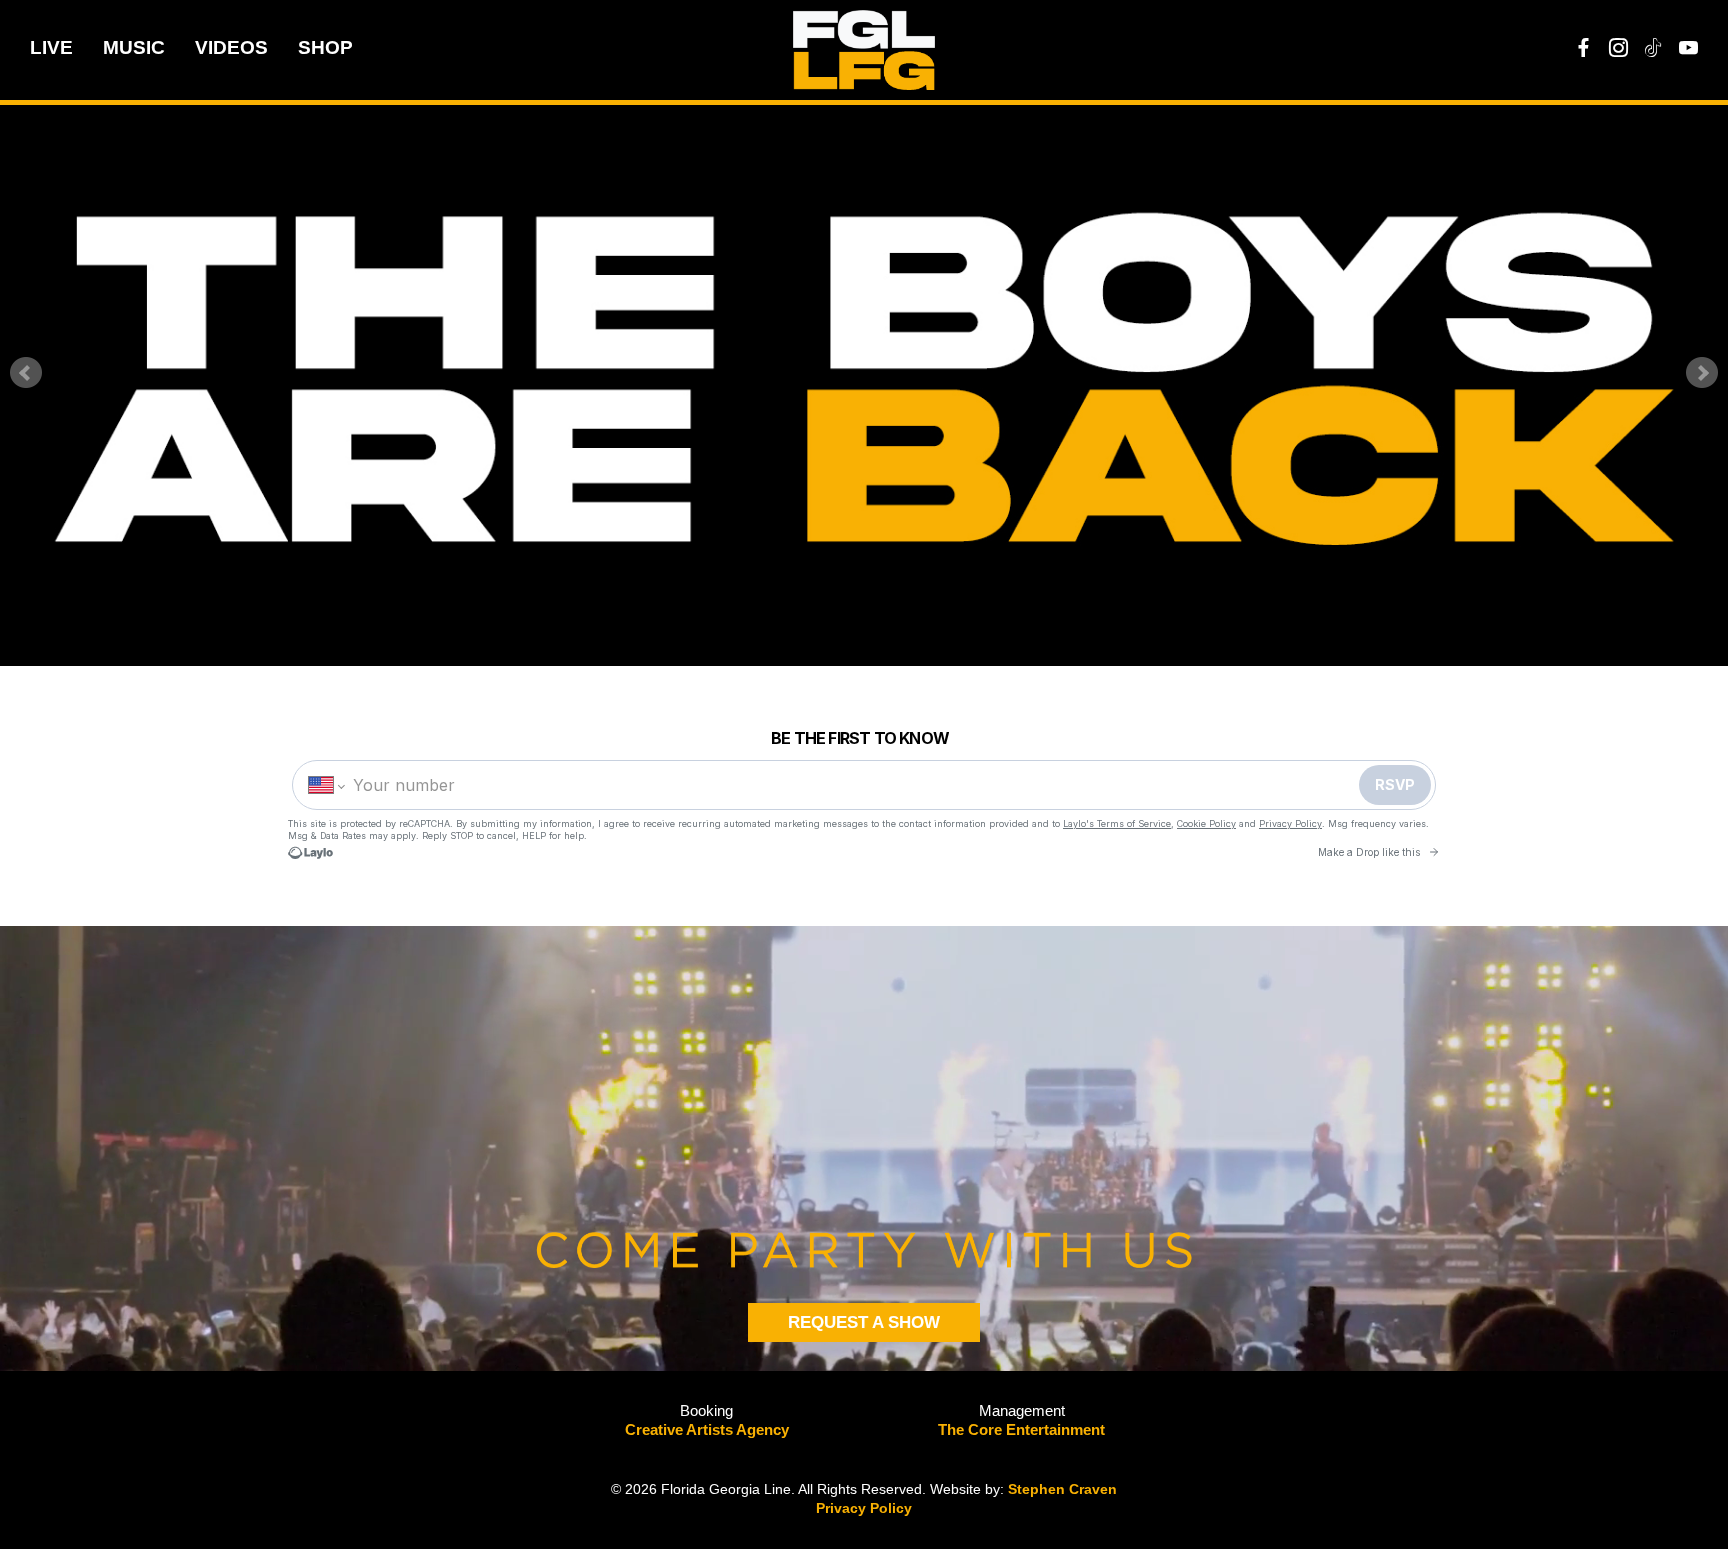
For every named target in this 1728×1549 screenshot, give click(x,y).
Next (1702, 373)
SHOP (325, 47)
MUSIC (134, 47)
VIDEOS (231, 47)
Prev (26, 373)
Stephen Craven (1062, 1489)
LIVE (51, 47)
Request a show (864, 1322)
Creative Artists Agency (707, 1429)
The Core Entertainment (1021, 1429)
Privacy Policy (864, 1508)
